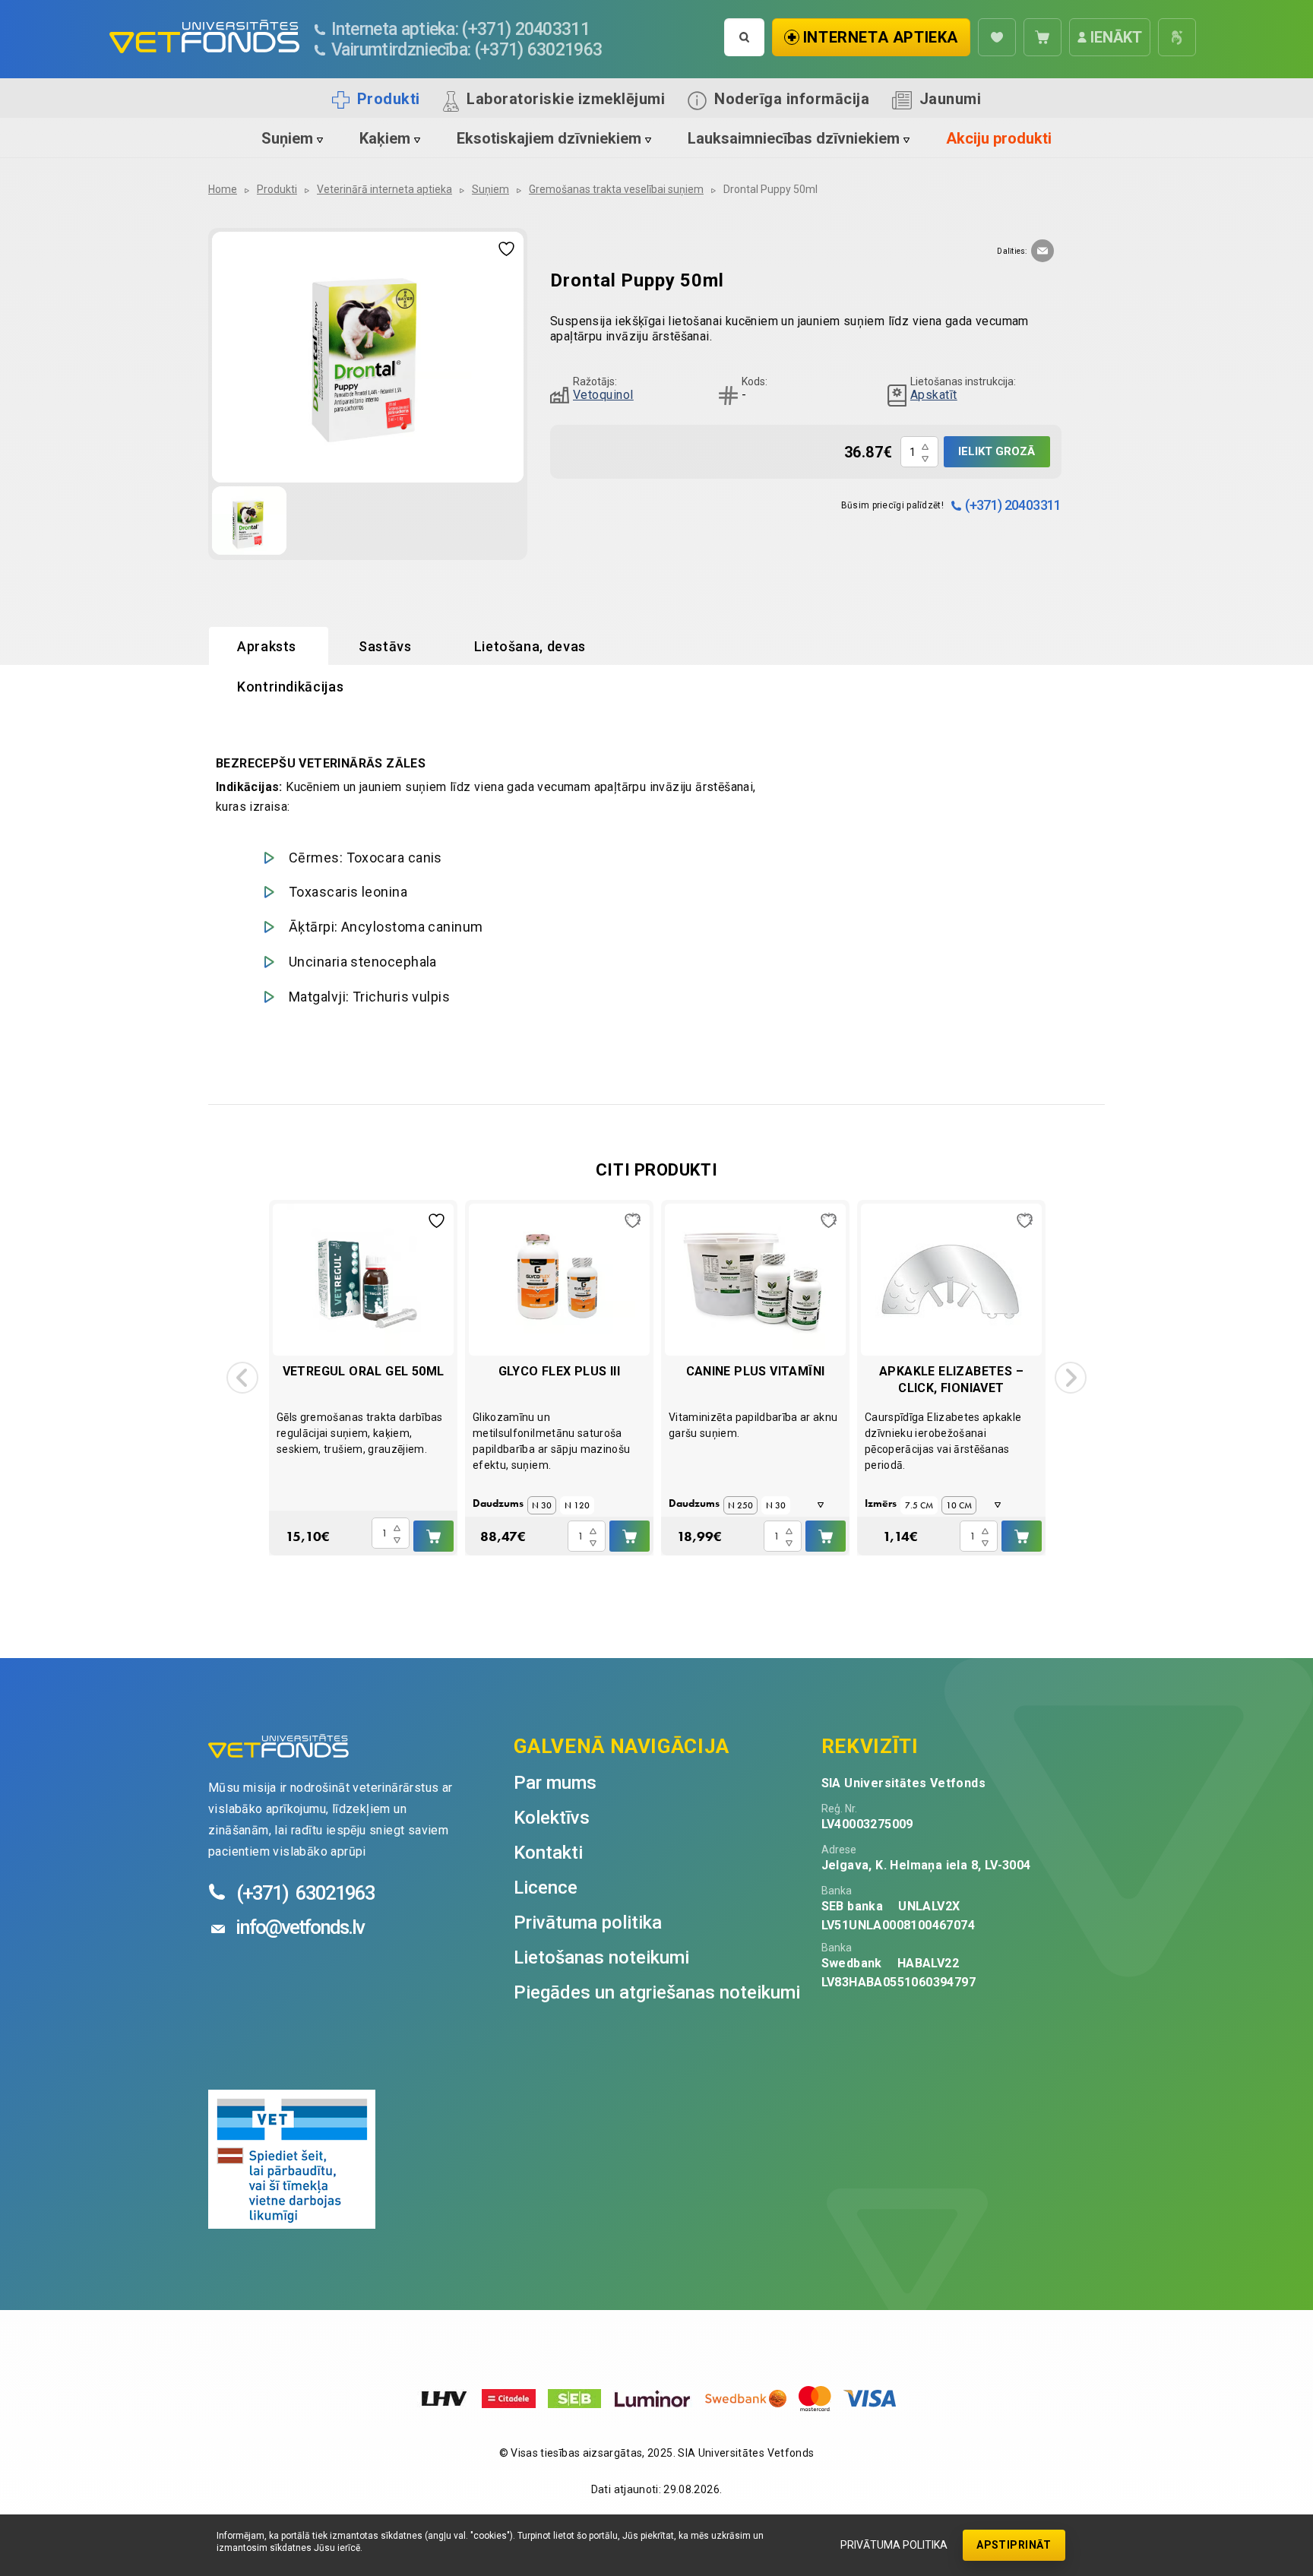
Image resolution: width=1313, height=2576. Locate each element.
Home (223, 189)
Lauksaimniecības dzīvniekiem (794, 138)
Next (1071, 1378)
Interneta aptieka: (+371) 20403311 (461, 29)
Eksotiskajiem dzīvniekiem (549, 138)
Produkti (389, 99)
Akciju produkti (999, 138)
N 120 (577, 1505)
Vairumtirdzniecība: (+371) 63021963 (467, 50)
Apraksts (267, 646)
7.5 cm (919, 1505)
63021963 (305, 1893)
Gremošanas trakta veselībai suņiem (616, 189)
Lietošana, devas (530, 646)
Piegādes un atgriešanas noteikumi (657, 1992)
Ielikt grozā (997, 451)
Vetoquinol (603, 395)
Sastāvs (385, 646)
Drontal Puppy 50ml (770, 189)
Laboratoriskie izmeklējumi (566, 99)
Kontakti (548, 1853)
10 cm (959, 1505)
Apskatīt (934, 395)
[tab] (269, 647)
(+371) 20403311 (1013, 505)
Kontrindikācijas (290, 687)
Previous (242, 1378)
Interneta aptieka (881, 37)
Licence (546, 1888)
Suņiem (287, 138)
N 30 (542, 1505)
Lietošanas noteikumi (601, 1957)
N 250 (740, 1505)
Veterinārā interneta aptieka (384, 189)
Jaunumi (951, 99)
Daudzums (498, 1503)
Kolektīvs (552, 1818)
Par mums (555, 1783)
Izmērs (881, 1503)
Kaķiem (385, 138)
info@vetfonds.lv (300, 1927)
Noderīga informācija (792, 99)
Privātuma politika (894, 2545)
